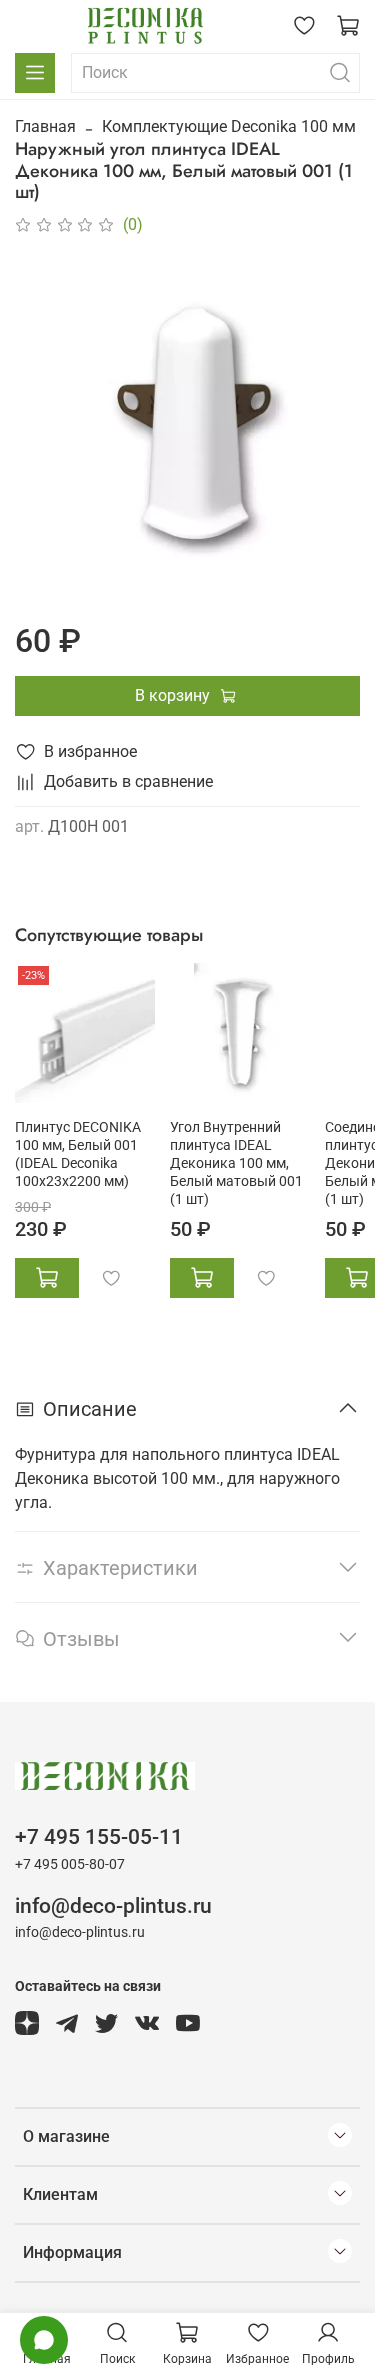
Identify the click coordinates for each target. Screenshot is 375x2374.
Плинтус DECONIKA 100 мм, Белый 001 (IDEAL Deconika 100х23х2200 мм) (78, 1154)
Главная (45, 126)
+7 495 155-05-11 (99, 1837)
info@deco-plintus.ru (113, 1906)
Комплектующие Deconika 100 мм (229, 126)
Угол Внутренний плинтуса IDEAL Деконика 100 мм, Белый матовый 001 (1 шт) (236, 1163)
